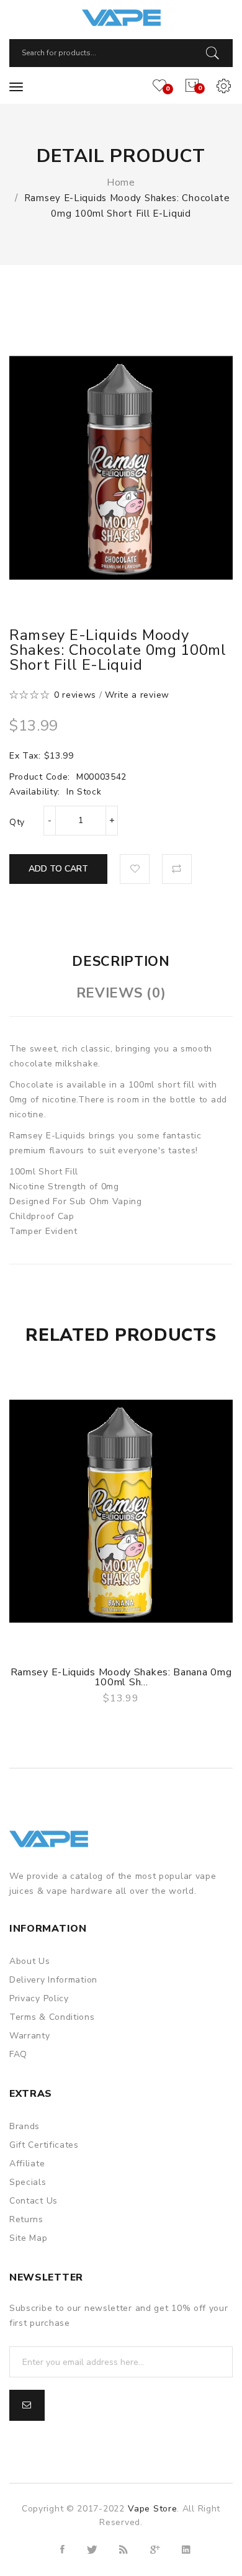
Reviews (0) (121, 993)
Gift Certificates (44, 2145)
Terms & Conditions (52, 2017)
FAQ (18, 2054)
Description (121, 961)
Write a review (137, 695)
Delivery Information (53, 1980)
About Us (30, 1961)
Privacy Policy (39, 1998)
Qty (17, 822)
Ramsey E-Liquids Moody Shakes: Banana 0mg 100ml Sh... (121, 1677)
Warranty (30, 2036)
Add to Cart (58, 869)
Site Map (29, 2238)
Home (121, 182)
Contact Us (34, 2201)
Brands (25, 2126)
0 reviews (75, 695)
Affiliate (27, 2164)
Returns (26, 2219)
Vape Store (152, 2509)
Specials (28, 2182)
